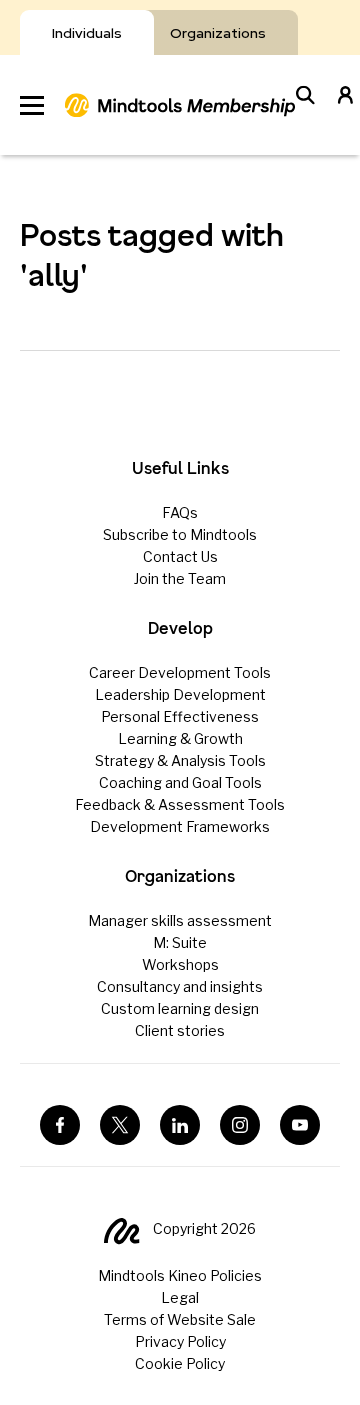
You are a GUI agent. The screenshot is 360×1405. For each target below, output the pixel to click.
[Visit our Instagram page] (240, 1125)
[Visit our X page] (120, 1125)
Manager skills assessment (180, 920)
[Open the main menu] (32, 105)
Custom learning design (180, 1008)
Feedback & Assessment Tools (180, 804)
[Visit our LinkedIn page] (180, 1125)
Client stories (180, 1030)
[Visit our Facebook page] (60, 1125)
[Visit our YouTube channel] (300, 1125)
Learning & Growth (180, 738)
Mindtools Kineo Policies (180, 1275)
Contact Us (180, 556)
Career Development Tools (180, 672)
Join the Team (180, 578)
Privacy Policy (180, 1341)
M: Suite (180, 942)
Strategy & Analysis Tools (180, 760)
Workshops (180, 964)
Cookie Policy (180, 1363)
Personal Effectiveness (180, 716)
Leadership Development (180, 694)
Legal (180, 1297)
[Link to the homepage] (180, 105)
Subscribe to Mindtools (180, 534)
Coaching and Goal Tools (180, 782)
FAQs (180, 512)
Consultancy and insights (180, 986)
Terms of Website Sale (180, 1319)
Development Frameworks (180, 826)
